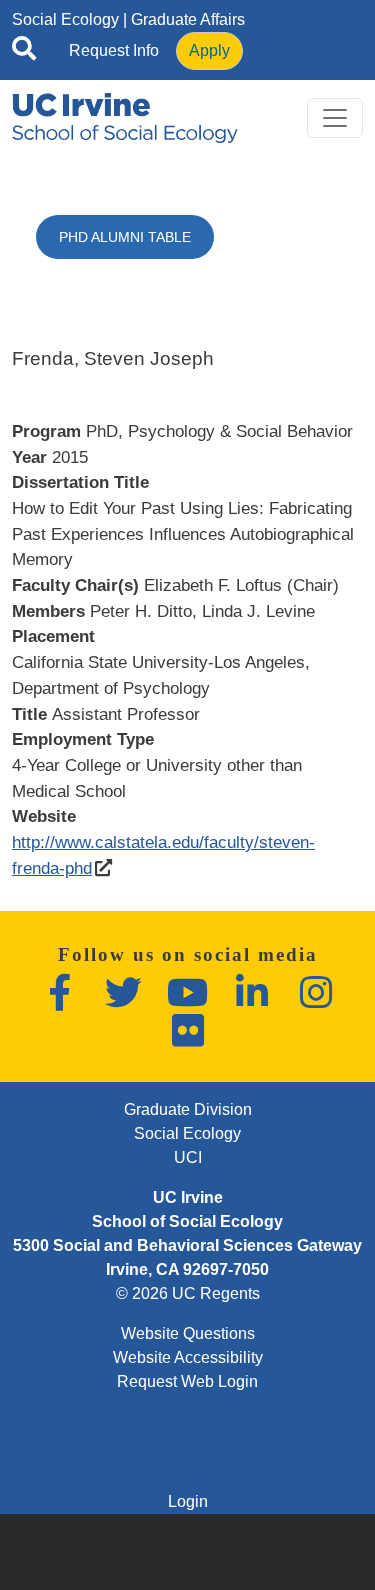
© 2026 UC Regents (188, 1293)
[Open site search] (24, 52)
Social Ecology (65, 19)
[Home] (125, 118)
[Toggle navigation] (335, 118)
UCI (188, 1157)
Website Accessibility (188, 1357)
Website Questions (188, 1333)
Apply (209, 50)
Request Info (114, 50)
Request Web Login (187, 1381)
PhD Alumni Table (125, 237)
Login (188, 1501)
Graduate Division (188, 1109)
